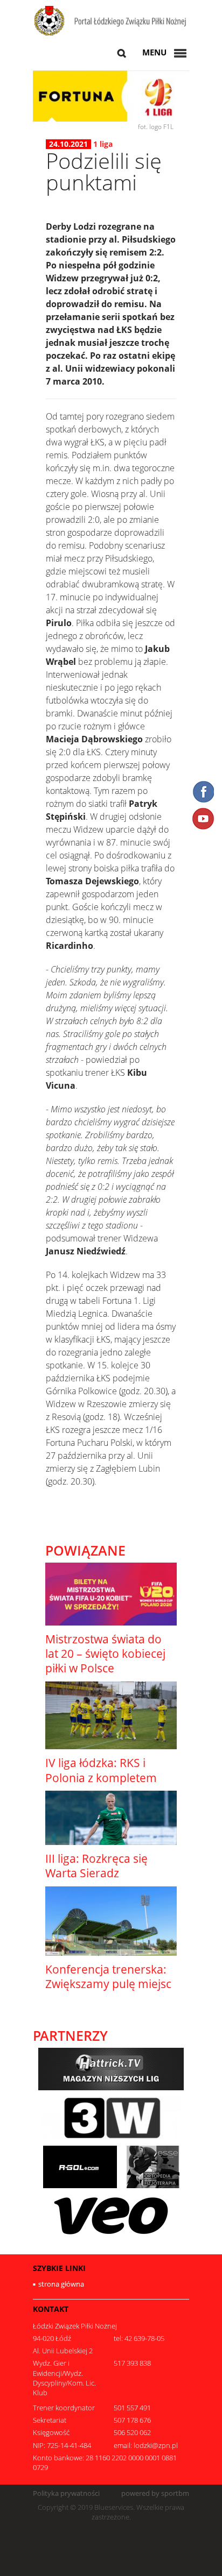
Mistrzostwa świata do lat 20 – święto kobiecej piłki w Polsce (105, 1654)
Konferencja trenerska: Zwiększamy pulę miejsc (108, 1977)
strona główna (61, 2284)
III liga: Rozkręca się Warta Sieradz (96, 1866)
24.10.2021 (68, 144)
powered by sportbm (155, 2493)
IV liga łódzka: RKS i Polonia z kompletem (101, 1770)
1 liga (103, 144)
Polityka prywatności (66, 2493)
